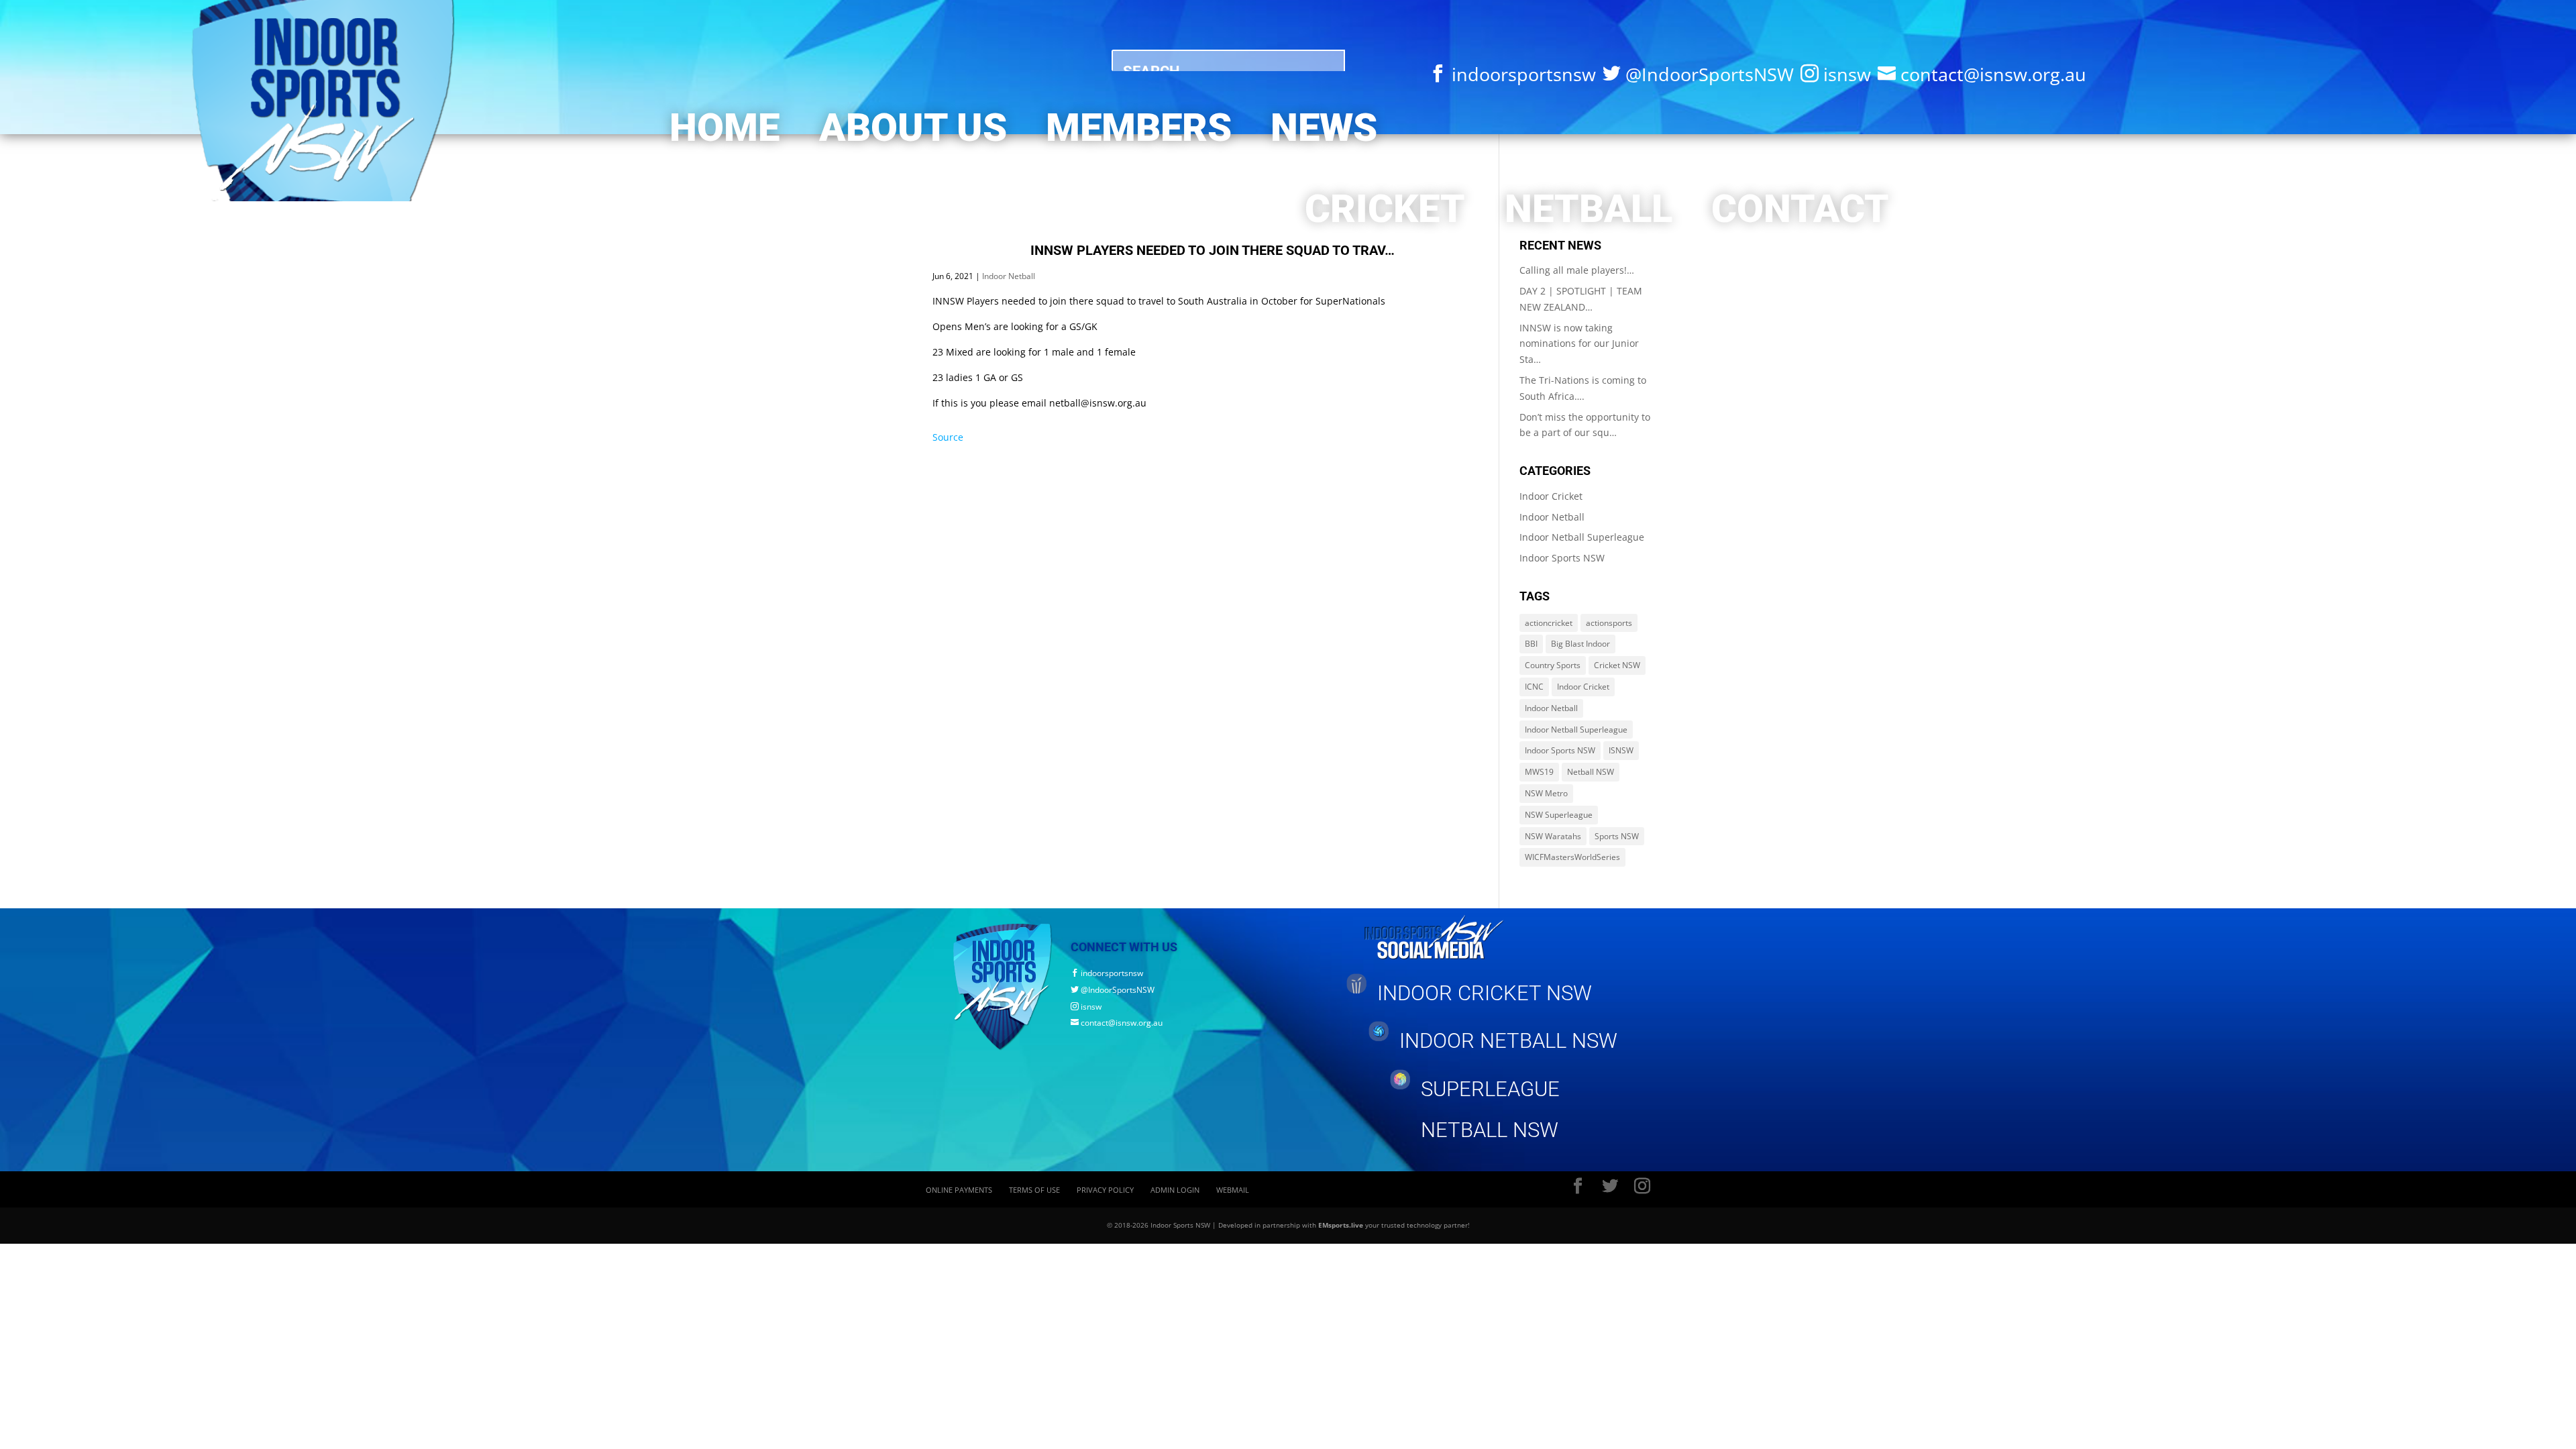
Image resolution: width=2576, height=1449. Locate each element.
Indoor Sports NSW (1562, 558)
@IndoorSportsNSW (1113, 990)
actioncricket (1549, 623)
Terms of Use (1034, 1190)
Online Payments (959, 1190)
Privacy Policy (1105, 1190)
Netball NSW (1591, 772)
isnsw (1086, 1007)
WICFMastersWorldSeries (1572, 857)
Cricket (1385, 209)
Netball (1589, 209)
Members (1139, 128)
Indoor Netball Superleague (1582, 537)
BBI (1531, 644)
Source (948, 437)
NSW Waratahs (1553, 836)
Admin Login (1175, 1190)
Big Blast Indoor (1580, 644)
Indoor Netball (1009, 276)
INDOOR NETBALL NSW (1508, 1041)
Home (724, 128)
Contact (1800, 209)
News (1324, 128)
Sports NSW (1617, 836)
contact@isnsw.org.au (1117, 1023)
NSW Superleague (1559, 815)
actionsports (1609, 623)
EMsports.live (1341, 1225)
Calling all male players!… (1577, 270)
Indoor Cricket (1551, 496)
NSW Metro (1546, 793)
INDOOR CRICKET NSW (1485, 993)
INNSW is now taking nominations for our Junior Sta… (1579, 344)
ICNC (1534, 687)
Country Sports (1553, 665)
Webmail (1233, 1190)
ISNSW (1621, 750)
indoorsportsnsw (1107, 973)
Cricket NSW (1617, 665)
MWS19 (1539, 772)
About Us (913, 128)
